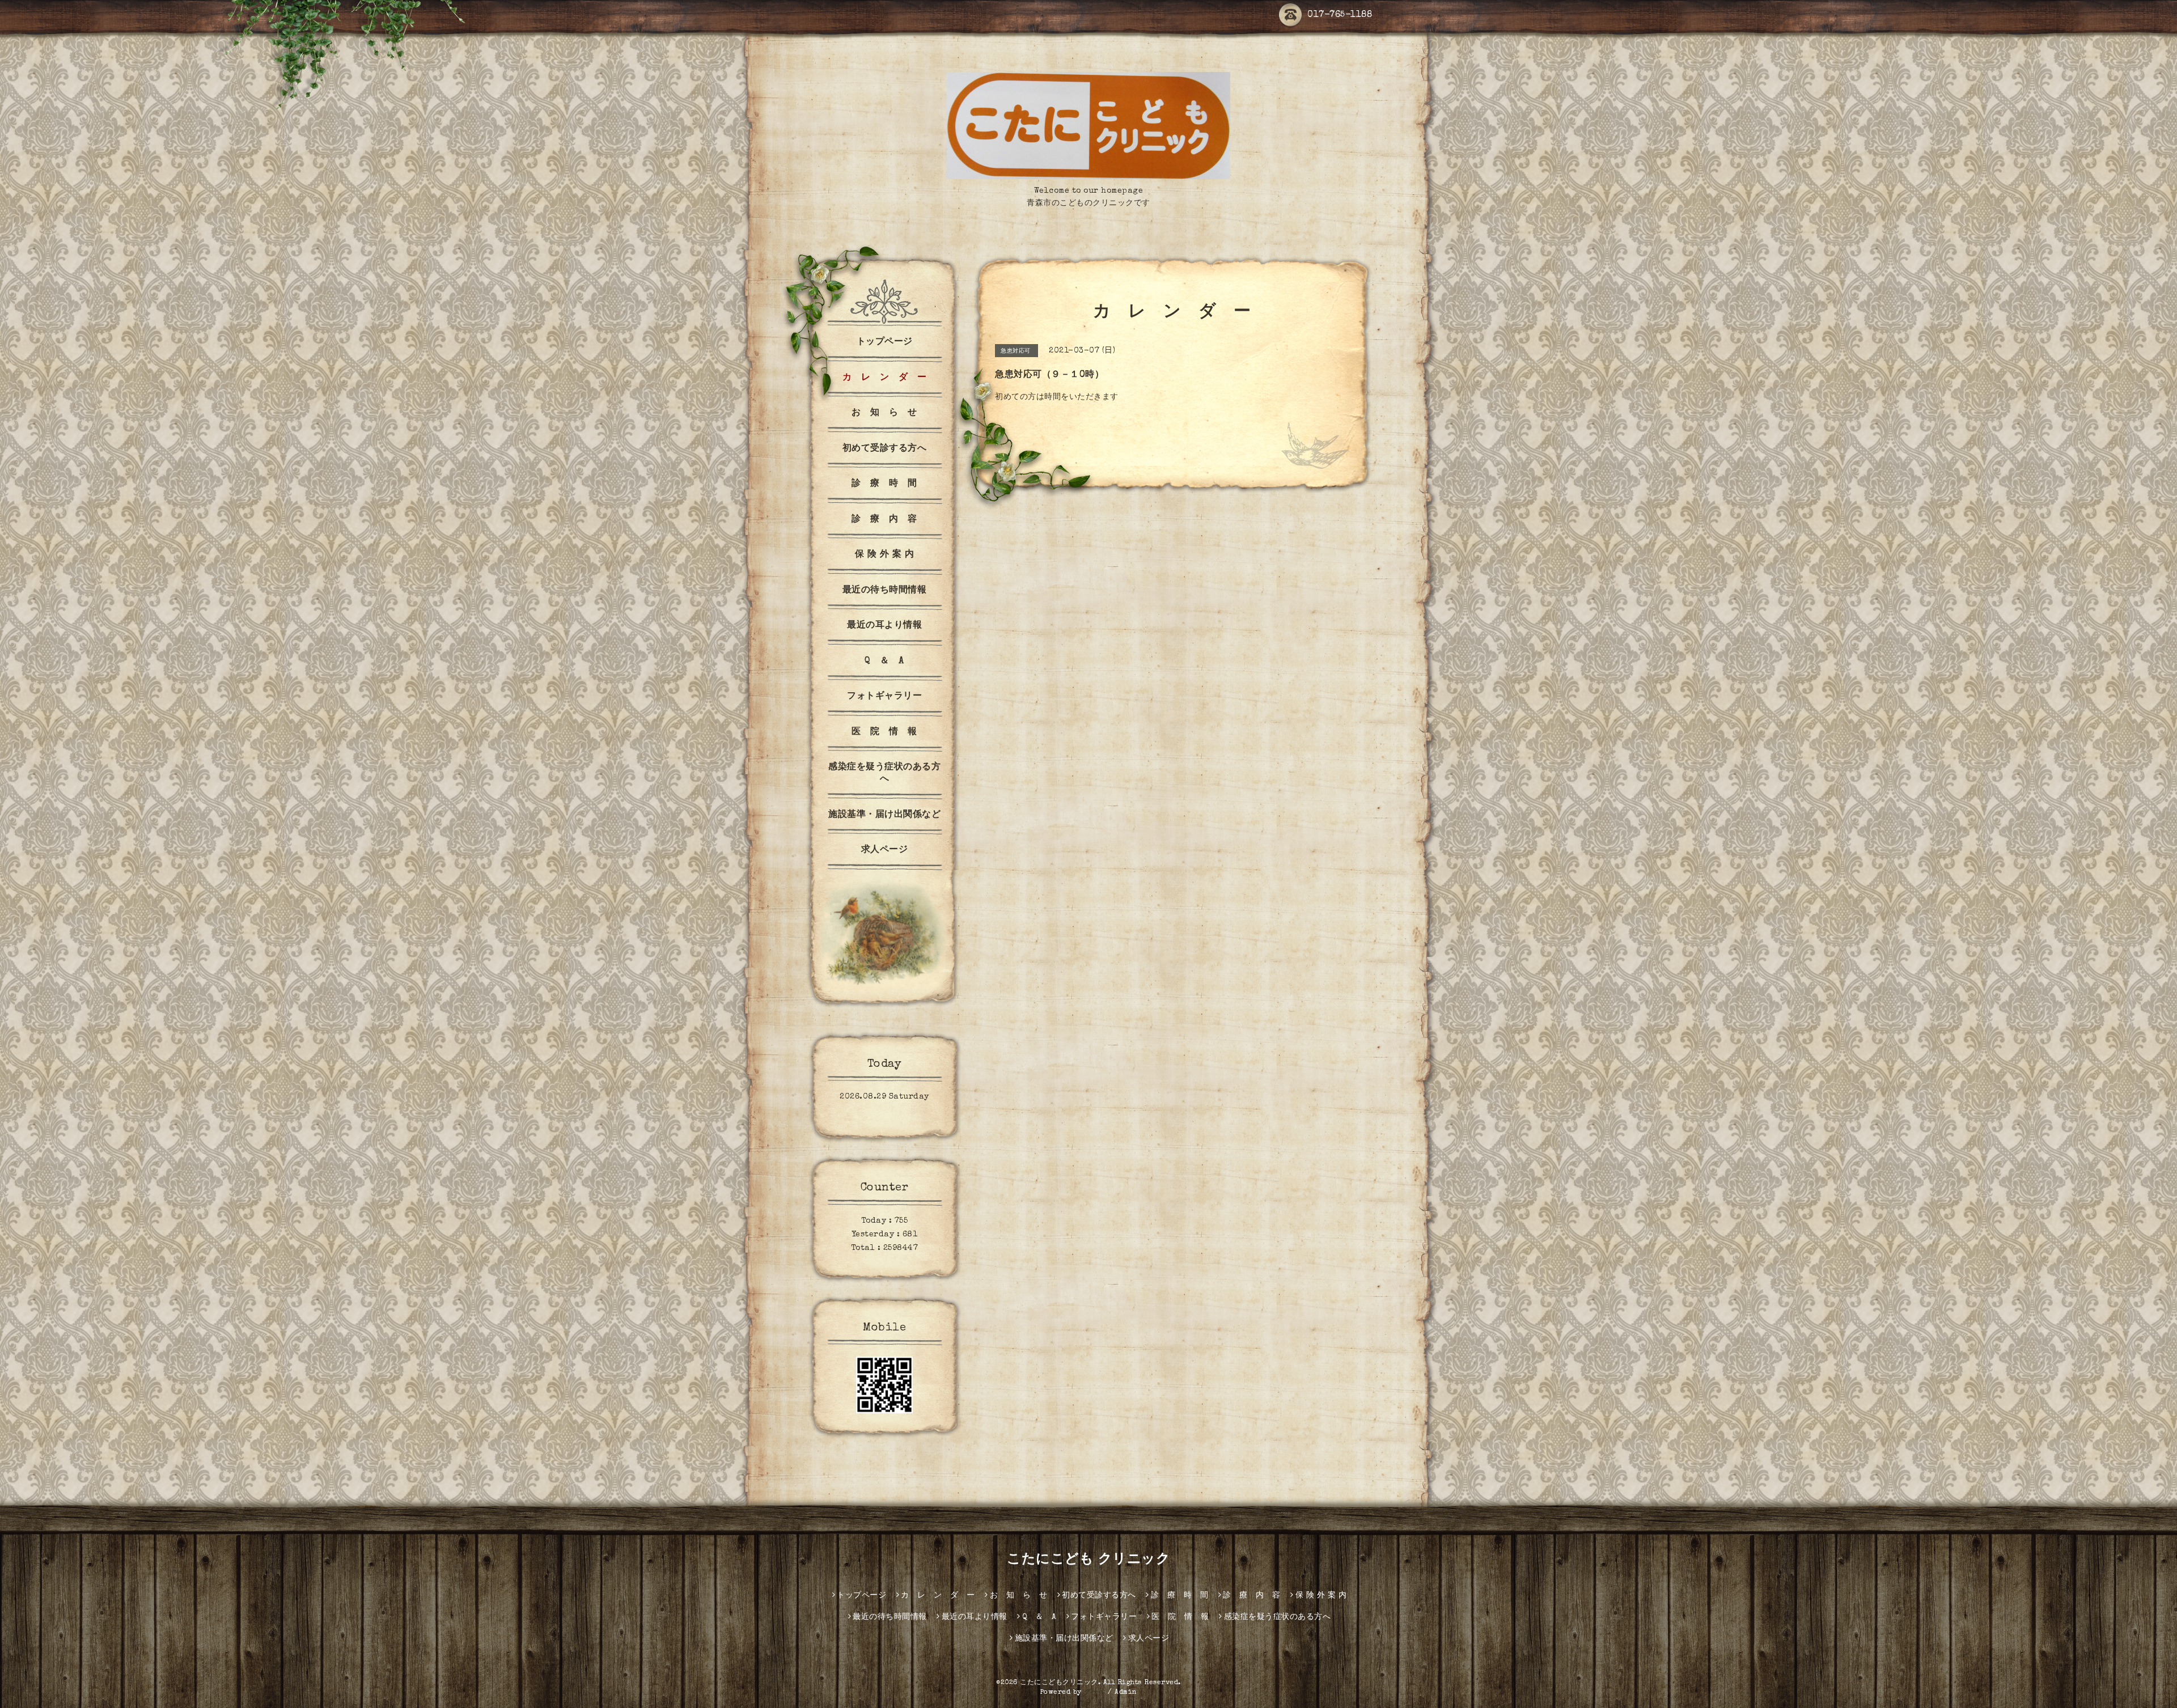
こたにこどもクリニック (1059, 1683)
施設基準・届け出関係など (884, 815)
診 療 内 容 (884, 520)
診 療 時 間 (884, 484)
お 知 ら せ (884, 413)
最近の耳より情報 (884, 626)
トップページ (885, 342)
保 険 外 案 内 (885, 555)
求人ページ (885, 850)
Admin (1126, 1693)
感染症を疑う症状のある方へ (884, 774)
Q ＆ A (884, 662)
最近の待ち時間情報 (885, 591)
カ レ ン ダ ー (885, 378)
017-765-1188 (1340, 15)
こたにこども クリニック (1088, 1560)
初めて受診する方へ (885, 449)
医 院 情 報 (884, 732)
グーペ (1095, 1693)
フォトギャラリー (884, 697)
